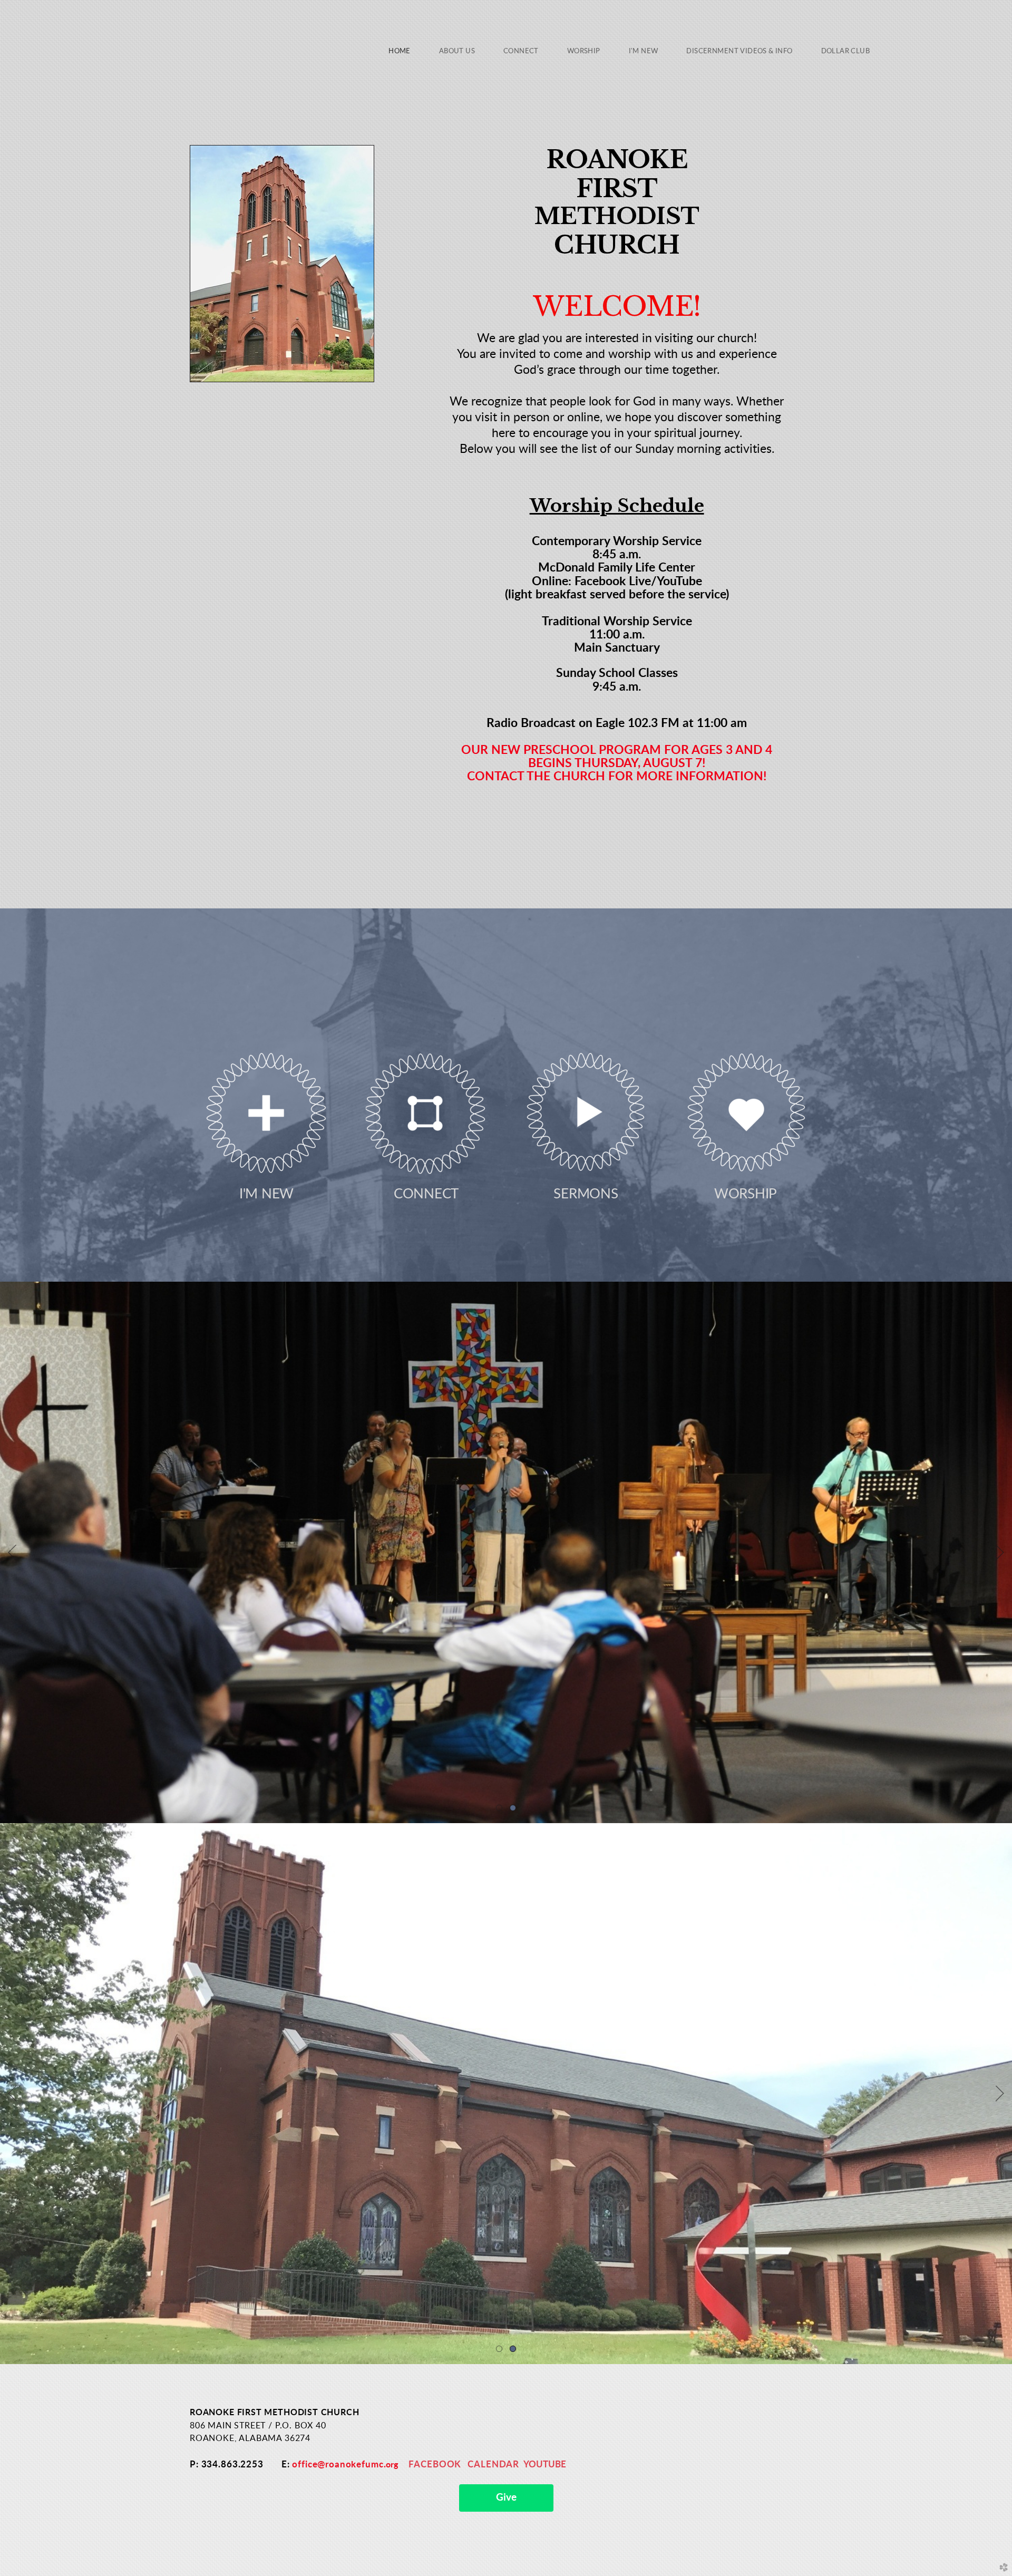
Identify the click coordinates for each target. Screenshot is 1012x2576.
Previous (12, 1553)
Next (1000, 1553)
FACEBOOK (435, 2464)
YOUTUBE (545, 2464)
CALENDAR (493, 2464)
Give (506, 2498)
